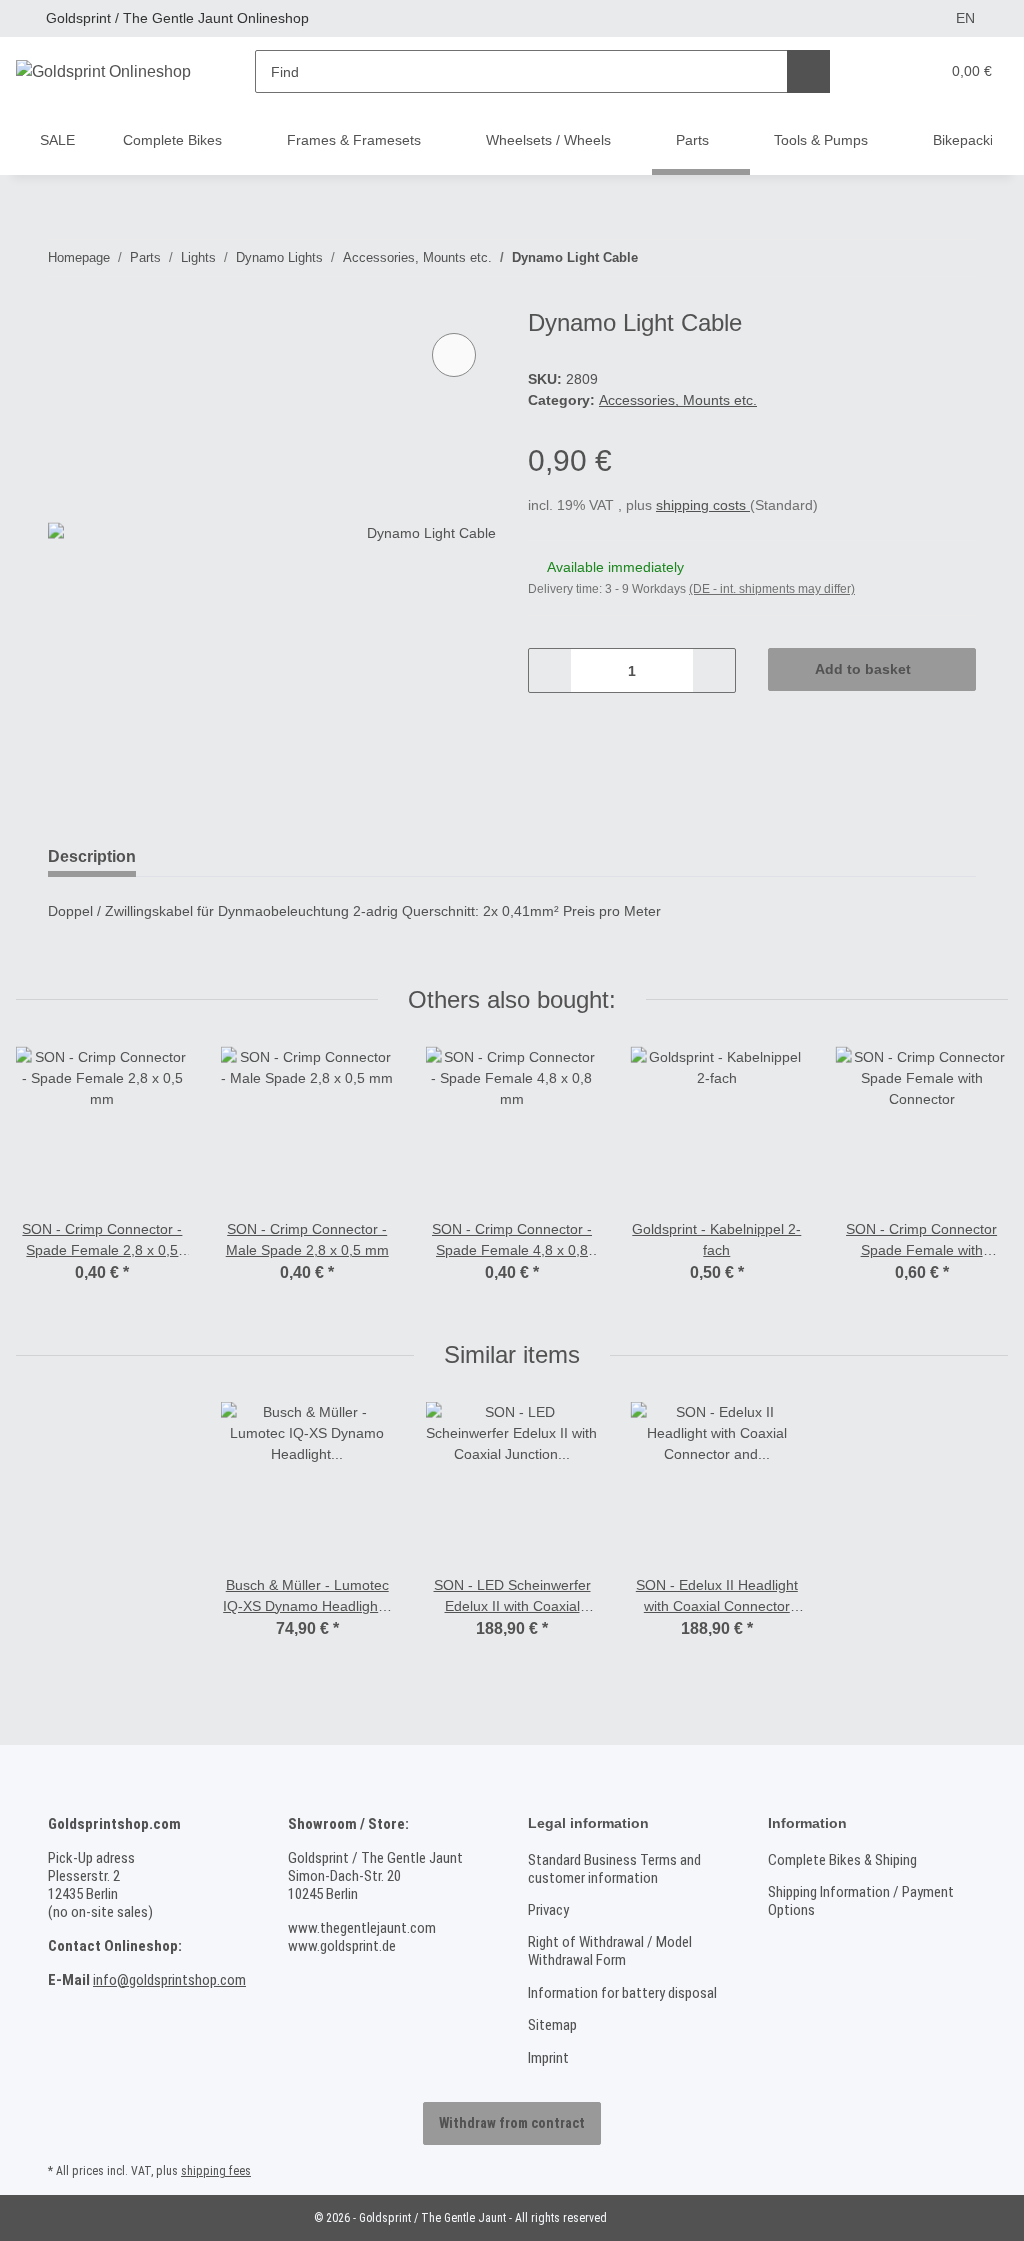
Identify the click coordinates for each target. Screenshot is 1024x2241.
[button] (883, 71)
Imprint (548, 2058)
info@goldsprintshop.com (169, 1980)
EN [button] (965, 18)
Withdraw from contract (512, 2123)
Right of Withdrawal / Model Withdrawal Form (610, 1951)
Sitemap (552, 2025)
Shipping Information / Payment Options (861, 1901)
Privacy (548, 1910)
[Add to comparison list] (454, 355)
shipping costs (703, 505)
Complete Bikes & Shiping (842, 1860)
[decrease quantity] (550, 670)
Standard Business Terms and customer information (614, 1869)
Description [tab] (92, 856)
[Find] (808, 71)
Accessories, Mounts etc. (678, 400)
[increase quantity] (713, 670)
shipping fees (216, 2171)
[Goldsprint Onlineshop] (103, 72)
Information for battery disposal (622, 1993)
